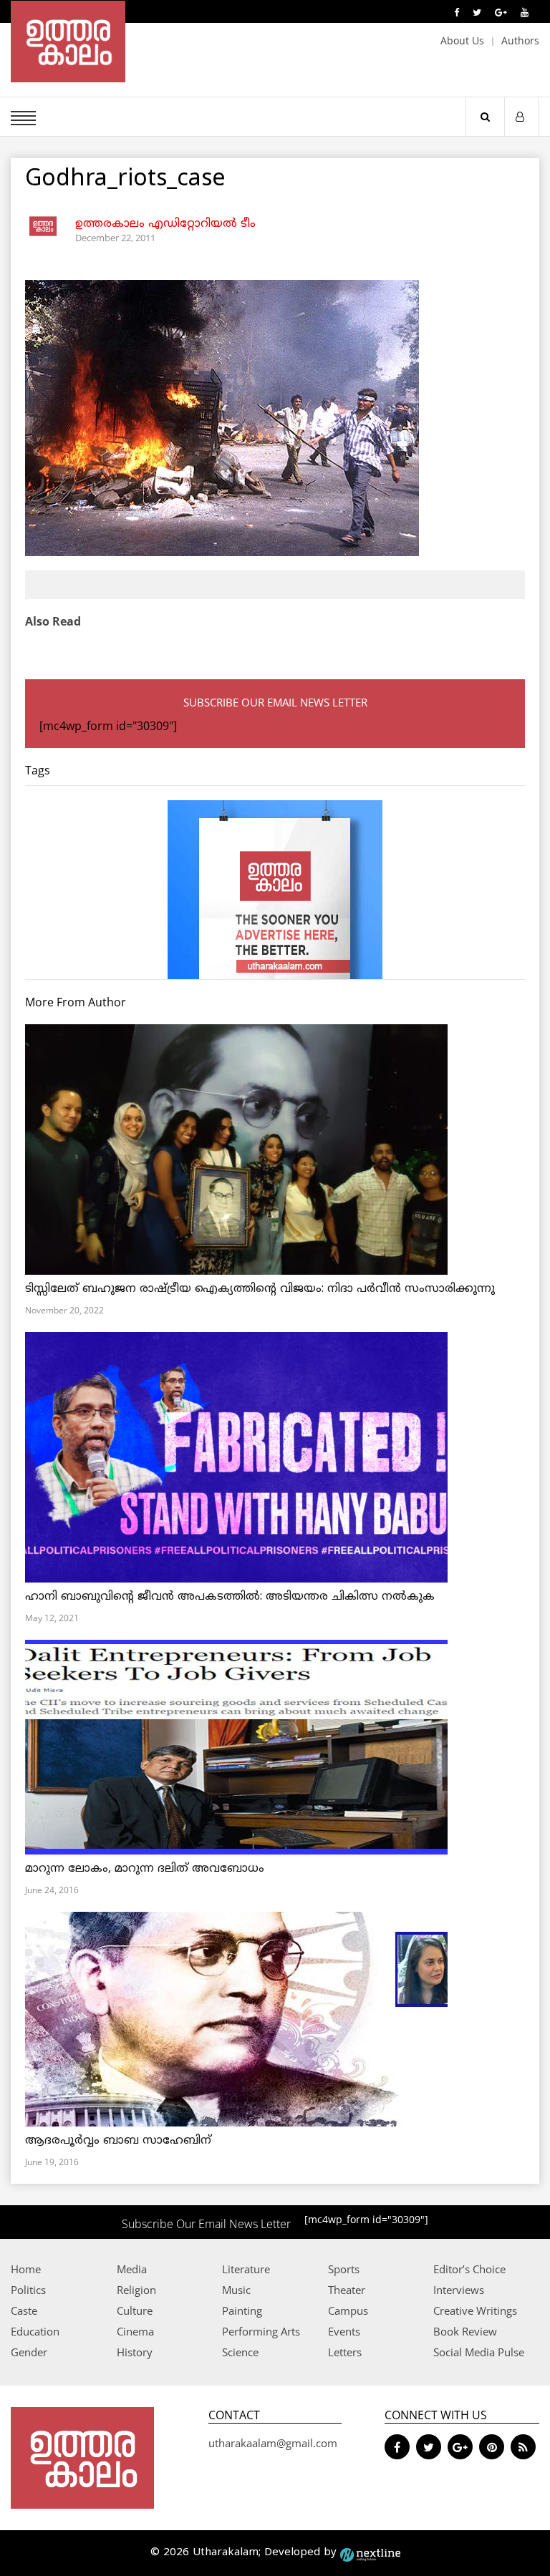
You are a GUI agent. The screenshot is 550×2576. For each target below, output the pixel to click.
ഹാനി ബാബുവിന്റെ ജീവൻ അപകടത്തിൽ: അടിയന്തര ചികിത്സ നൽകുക (230, 1597)
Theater (347, 2290)
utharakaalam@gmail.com (273, 2443)
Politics (28, 2290)
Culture (135, 2310)
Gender (29, 2352)
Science (240, 2352)
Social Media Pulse (479, 2352)
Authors (520, 40)
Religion (136, 2290)
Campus (348, 2310)
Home (26, 2269)
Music (236, 2290)
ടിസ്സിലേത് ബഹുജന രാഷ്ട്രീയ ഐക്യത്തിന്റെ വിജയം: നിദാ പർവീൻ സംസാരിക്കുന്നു (260, 1289)
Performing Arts (261, 2331)
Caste (24, 2310)
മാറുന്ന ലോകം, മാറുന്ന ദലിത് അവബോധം (145, 1869)
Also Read (53, 621)
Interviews (459, 2290)
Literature (246, 2269)
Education (35, 2331)
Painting (242, 2310)
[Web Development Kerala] (370, 2553)
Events (344, 2331)
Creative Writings (475, 2310)
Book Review (465, 2331)
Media (132, 2269)
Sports (344, 2269)
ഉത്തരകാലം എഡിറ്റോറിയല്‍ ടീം (165, 224)
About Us (462, 40)
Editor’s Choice (469, 2269)
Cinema (135, 2331)
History (135, 2352)
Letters (345, 2352)
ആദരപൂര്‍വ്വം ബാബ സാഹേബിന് (118, 2141)
